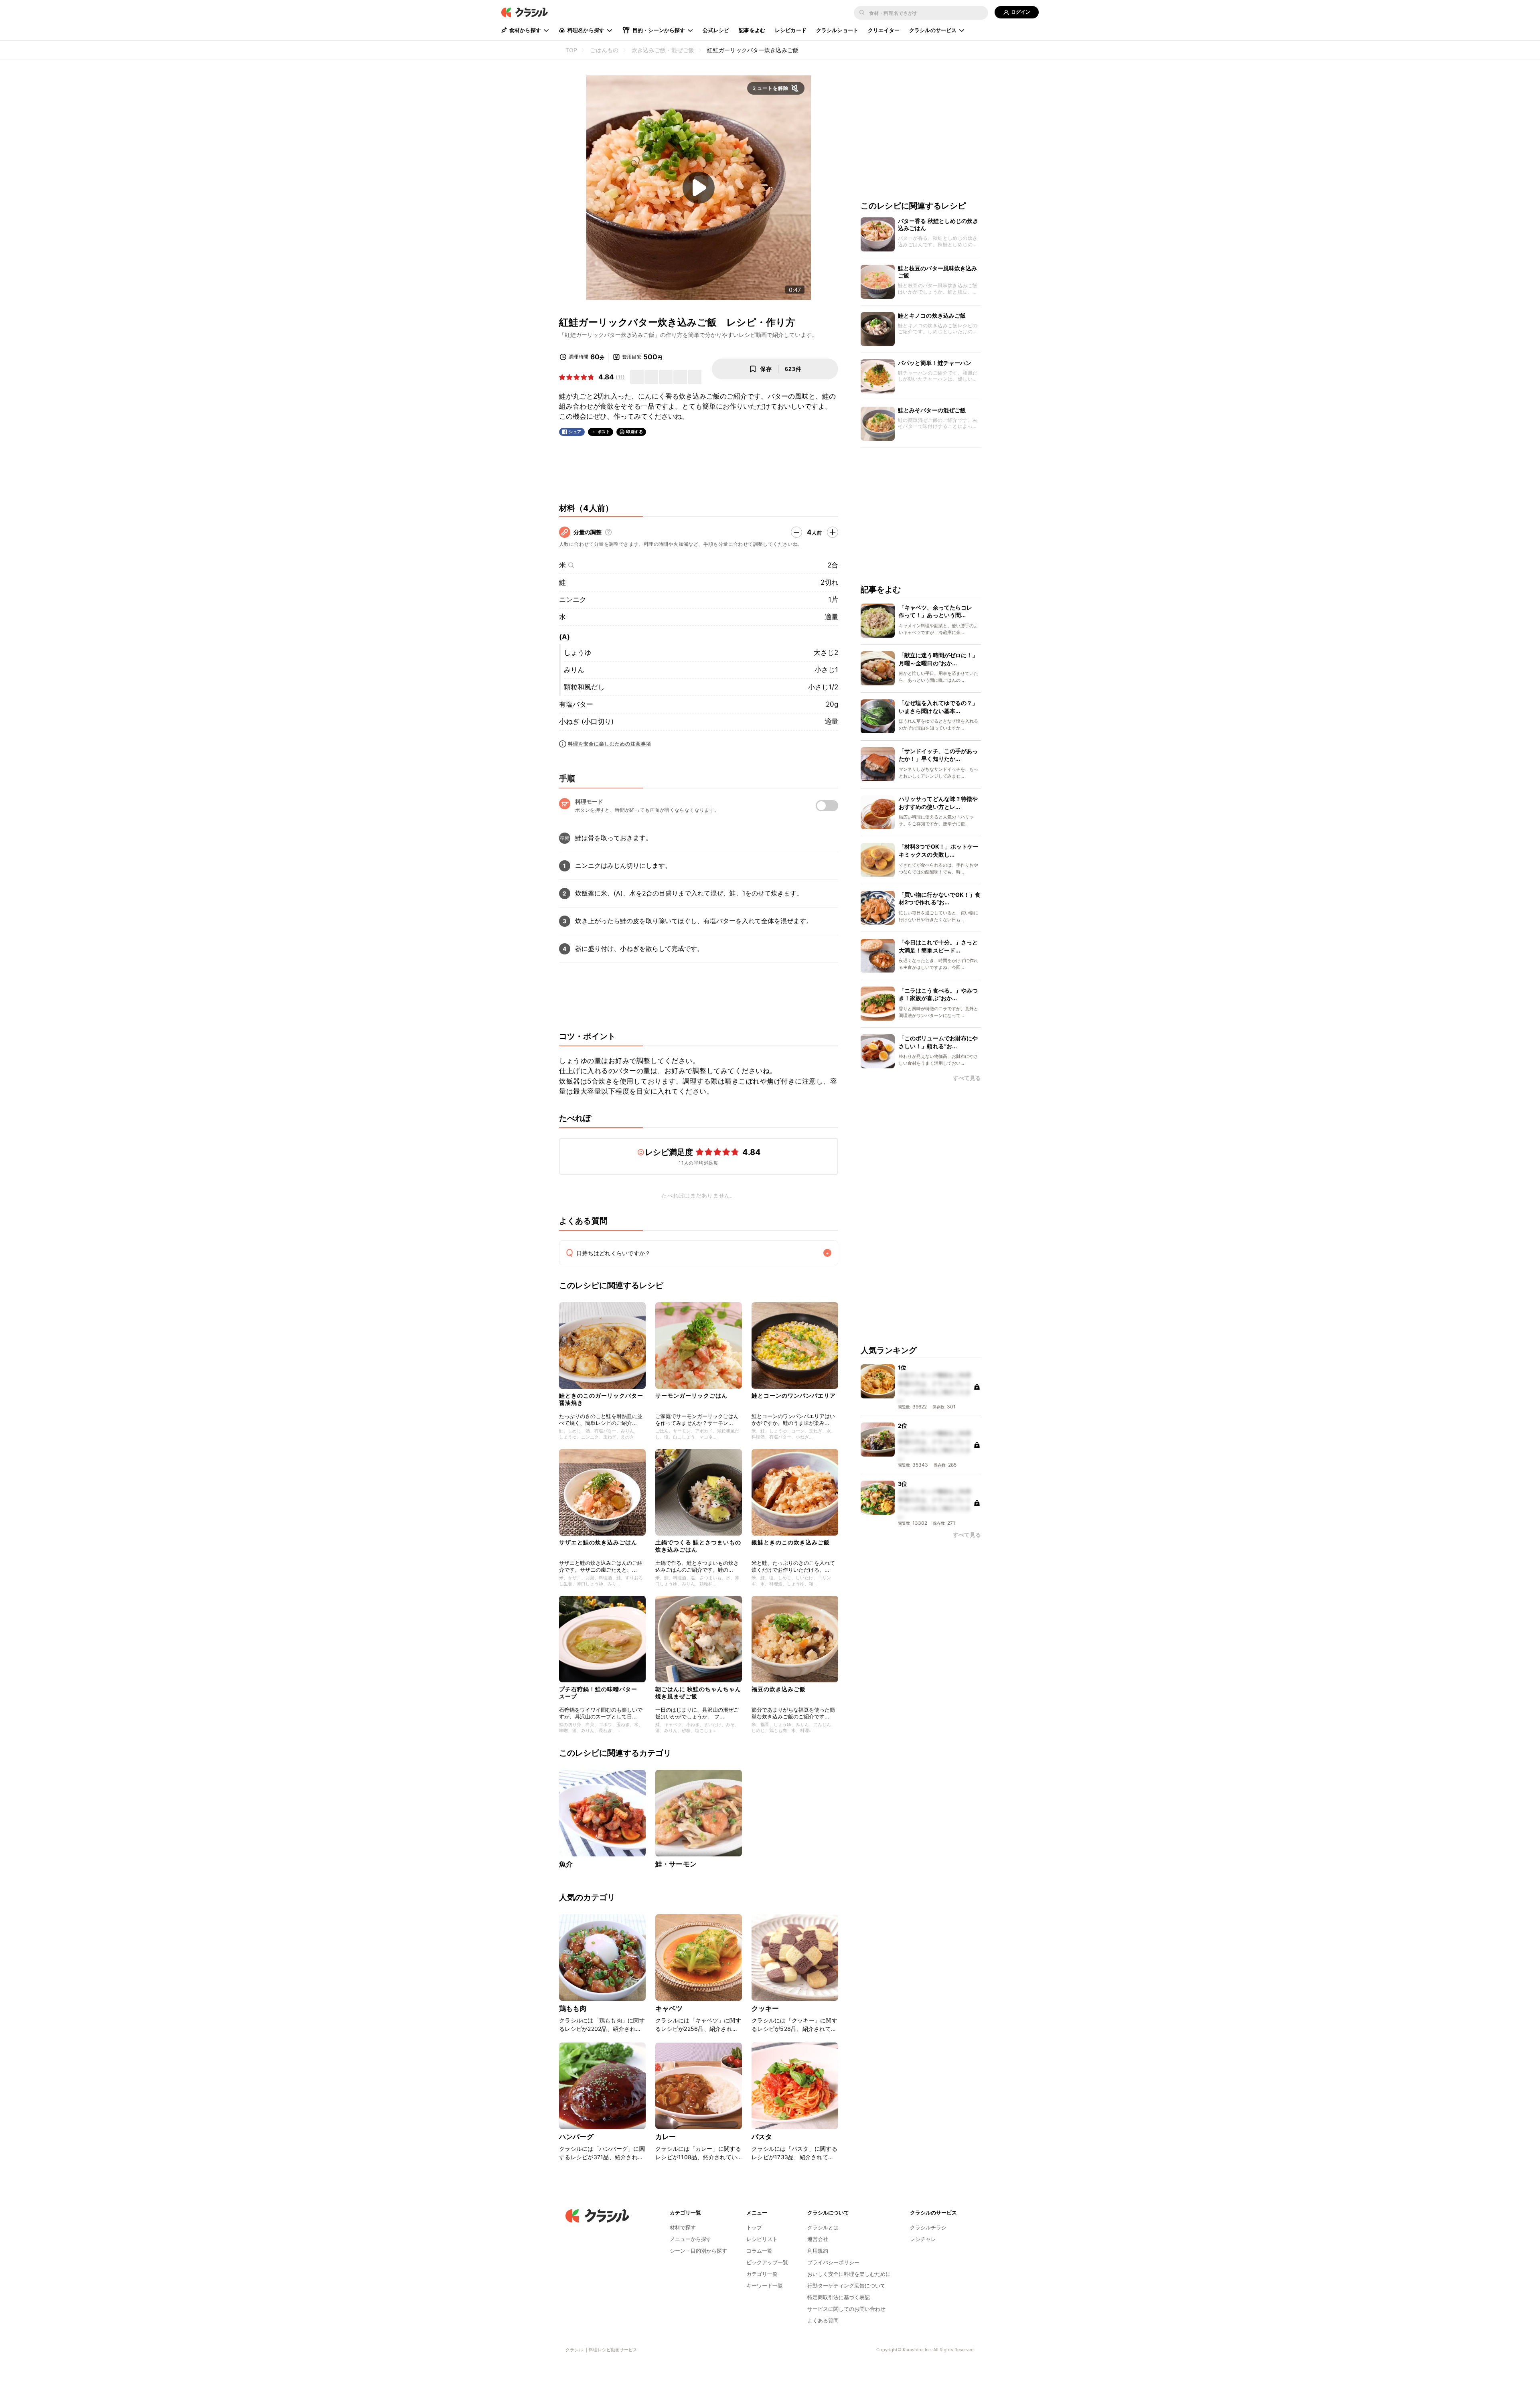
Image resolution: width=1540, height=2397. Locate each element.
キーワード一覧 (765, 2286)
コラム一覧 (759, 2251)
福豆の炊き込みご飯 (779, 1689)
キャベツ (669, 2008)
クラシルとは (823, 2227)
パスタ (762, 2137)
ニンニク (573, 600)
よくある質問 (823, 2320)
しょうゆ (577, 652)
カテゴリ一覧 (762, 2274)
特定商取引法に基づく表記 (839, 2297)
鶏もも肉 (573, 2008)
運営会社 (818, 2239)
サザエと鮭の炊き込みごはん (598, 1542)
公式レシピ (716, 30)
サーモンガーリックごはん (691, 1395)
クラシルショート (837, 30)
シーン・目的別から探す (698, 2251)
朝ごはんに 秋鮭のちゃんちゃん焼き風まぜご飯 (698, 1693)
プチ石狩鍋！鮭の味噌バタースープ (598, 1693)
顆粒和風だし (584, 687)
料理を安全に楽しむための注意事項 (610, 744)
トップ (754, 2227)
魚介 (566, 1864)
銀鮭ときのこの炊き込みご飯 (791, 1542)
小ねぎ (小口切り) (586, 721)
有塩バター (576, 704)
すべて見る (967, 1079)
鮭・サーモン (676, 1864)
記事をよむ (752, 30)
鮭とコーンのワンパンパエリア (794, 1395)
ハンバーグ (576, 2137)
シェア (575, 432)
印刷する (634, 432)
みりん (574, 670)
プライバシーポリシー (833, 2262)
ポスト (604, 432)
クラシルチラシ (928, 2227)
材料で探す (683, 2227)
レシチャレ (923, 2239)
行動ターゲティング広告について (846, 2286)
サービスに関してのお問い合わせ (846, 2309)
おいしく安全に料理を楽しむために (849, 2274)
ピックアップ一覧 (767, 2262)
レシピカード (791, 30)
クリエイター (884, 30)
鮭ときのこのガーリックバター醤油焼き (601, 1399)
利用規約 (818, 2251)
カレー (666, 2137)
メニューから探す (691, 2239)
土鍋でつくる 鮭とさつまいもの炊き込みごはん (698, 1546)
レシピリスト (762, 2239)
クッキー (765, 2008)
